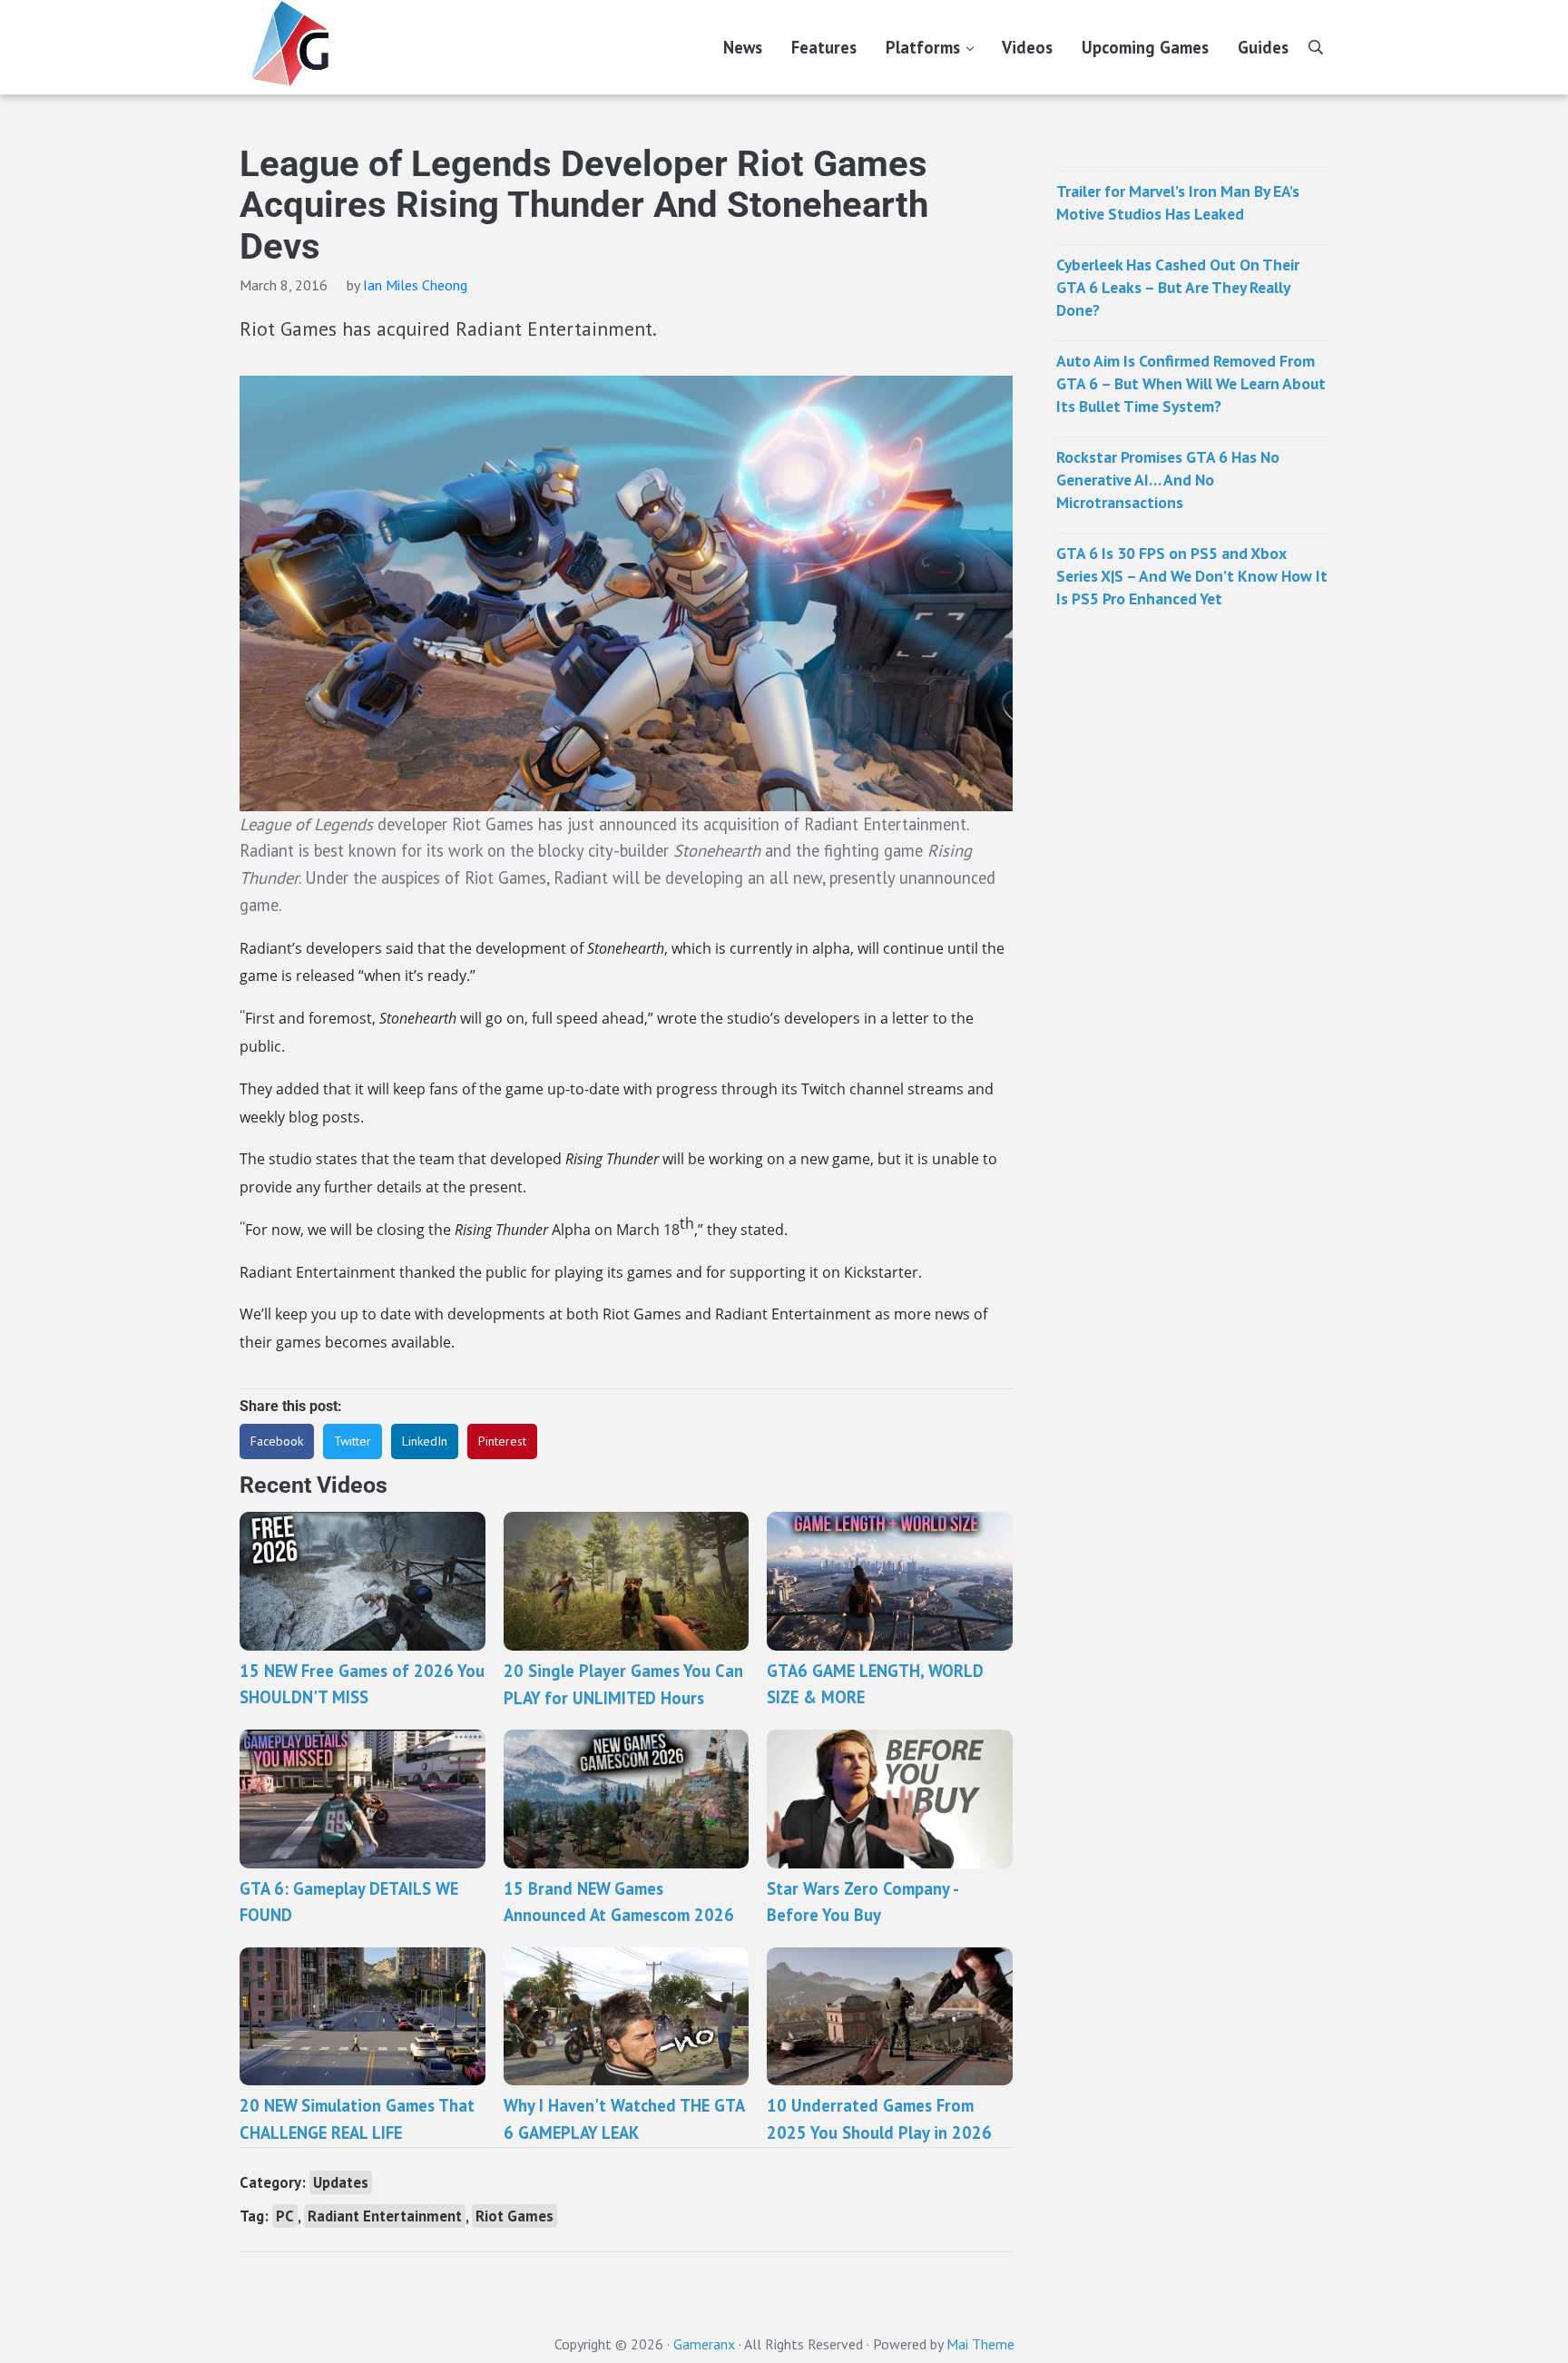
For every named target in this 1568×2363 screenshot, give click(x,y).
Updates (341, 2182)
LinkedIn (425, 1441)
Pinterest (502, 1441)
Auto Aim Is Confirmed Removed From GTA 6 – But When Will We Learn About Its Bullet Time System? (1191, 383)
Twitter (353, 1441)
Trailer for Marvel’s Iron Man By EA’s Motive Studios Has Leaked (1178, 202)
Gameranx (704, 2344)
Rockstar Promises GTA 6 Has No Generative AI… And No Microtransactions (1168, 480)
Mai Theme (980, 2344)
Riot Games (514, 2216)
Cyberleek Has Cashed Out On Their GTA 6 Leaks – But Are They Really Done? (1178, 287)
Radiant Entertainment (385, 2216)
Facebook (277, 1441)
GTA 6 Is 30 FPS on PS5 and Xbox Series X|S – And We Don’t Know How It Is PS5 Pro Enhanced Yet (1192, 576)
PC (285, 2216)
